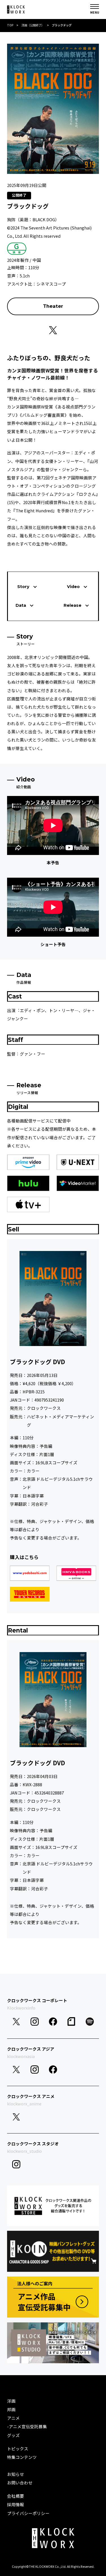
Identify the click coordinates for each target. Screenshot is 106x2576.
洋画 (11, 2401)
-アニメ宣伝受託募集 (27, 2426)
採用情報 (16, 2504)
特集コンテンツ (22, 2457)
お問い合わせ (20, 2483)
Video (73, 587)
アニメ (13, 2418)
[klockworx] (16, 10)
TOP (10, 25)
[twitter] (16, 2022)
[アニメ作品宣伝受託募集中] (53, 2297)
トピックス (18, 2448)
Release (73, 605)
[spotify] (90, 2022)
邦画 (11, 2409)
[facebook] (53, 2022)
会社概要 (16, 2496)
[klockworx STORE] (53, 2206)
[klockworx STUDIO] (53, 2343)
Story (23, 587)
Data (21, 605)
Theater (53, 306)
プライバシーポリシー (28, 2513)
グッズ (13, 2435)
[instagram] (35, 2022)
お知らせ (16, 2474)
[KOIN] (53, 2251)
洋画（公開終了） (33, 25)
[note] (71, 2022)
